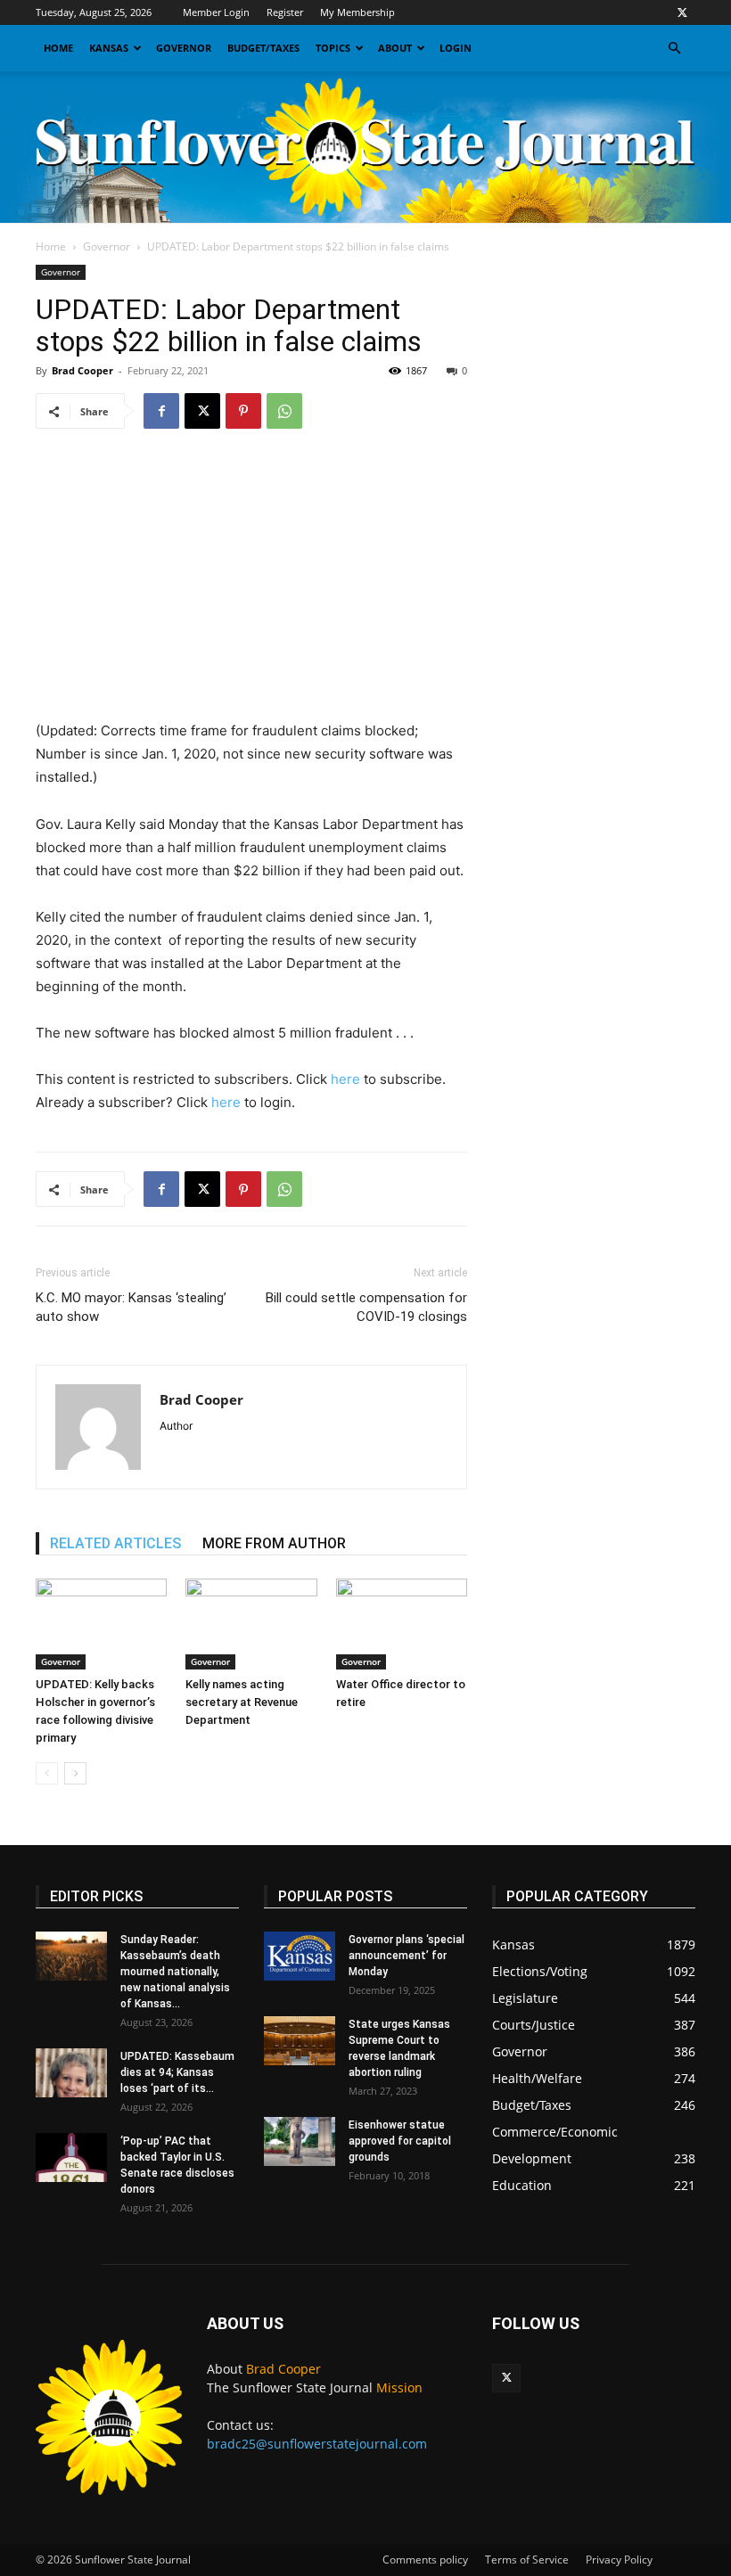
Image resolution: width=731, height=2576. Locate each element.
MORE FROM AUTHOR (274, 1543)
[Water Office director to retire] (402, 1624)
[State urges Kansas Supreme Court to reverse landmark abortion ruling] (300, 2041)
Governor (184, 48)
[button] (674, 49)
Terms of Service (527, 2560)
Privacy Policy (619, 2560)
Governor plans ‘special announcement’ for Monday (407, 1956)
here (345, 1079)
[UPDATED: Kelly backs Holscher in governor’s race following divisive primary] (101, 1624)
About (395, 48)
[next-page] (75, 1773)
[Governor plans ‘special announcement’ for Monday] (300, 1956)
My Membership (357, 12)
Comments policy (425, 2560)
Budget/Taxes (263, 48)
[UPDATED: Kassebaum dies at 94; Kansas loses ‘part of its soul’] (71, 2073)
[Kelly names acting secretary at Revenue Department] (251, 1624)
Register (285, 12)
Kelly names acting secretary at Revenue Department (242, 1702)
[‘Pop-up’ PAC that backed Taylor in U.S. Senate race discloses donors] (71, 2158)
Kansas (109, 48)
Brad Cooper (82, 370)
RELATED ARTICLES (115, 1543)
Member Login (216, 12)
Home (58, 48)
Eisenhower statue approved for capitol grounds (400, 2141)
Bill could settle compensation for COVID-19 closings (366, 1307)
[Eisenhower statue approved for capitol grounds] (300, 2141)
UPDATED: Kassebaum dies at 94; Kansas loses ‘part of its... (177, 2072)
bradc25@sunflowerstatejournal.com (317, 2444)
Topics (333, 48)
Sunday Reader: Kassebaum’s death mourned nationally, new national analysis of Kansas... (175, 1972)
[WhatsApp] (284, 411)
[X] (682, 12)
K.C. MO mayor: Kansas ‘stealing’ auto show (131, 1307)
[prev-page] (47, 1773)
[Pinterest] (243, 411)
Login (456, 48)
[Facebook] (161, 411)
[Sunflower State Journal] (365, 147)
